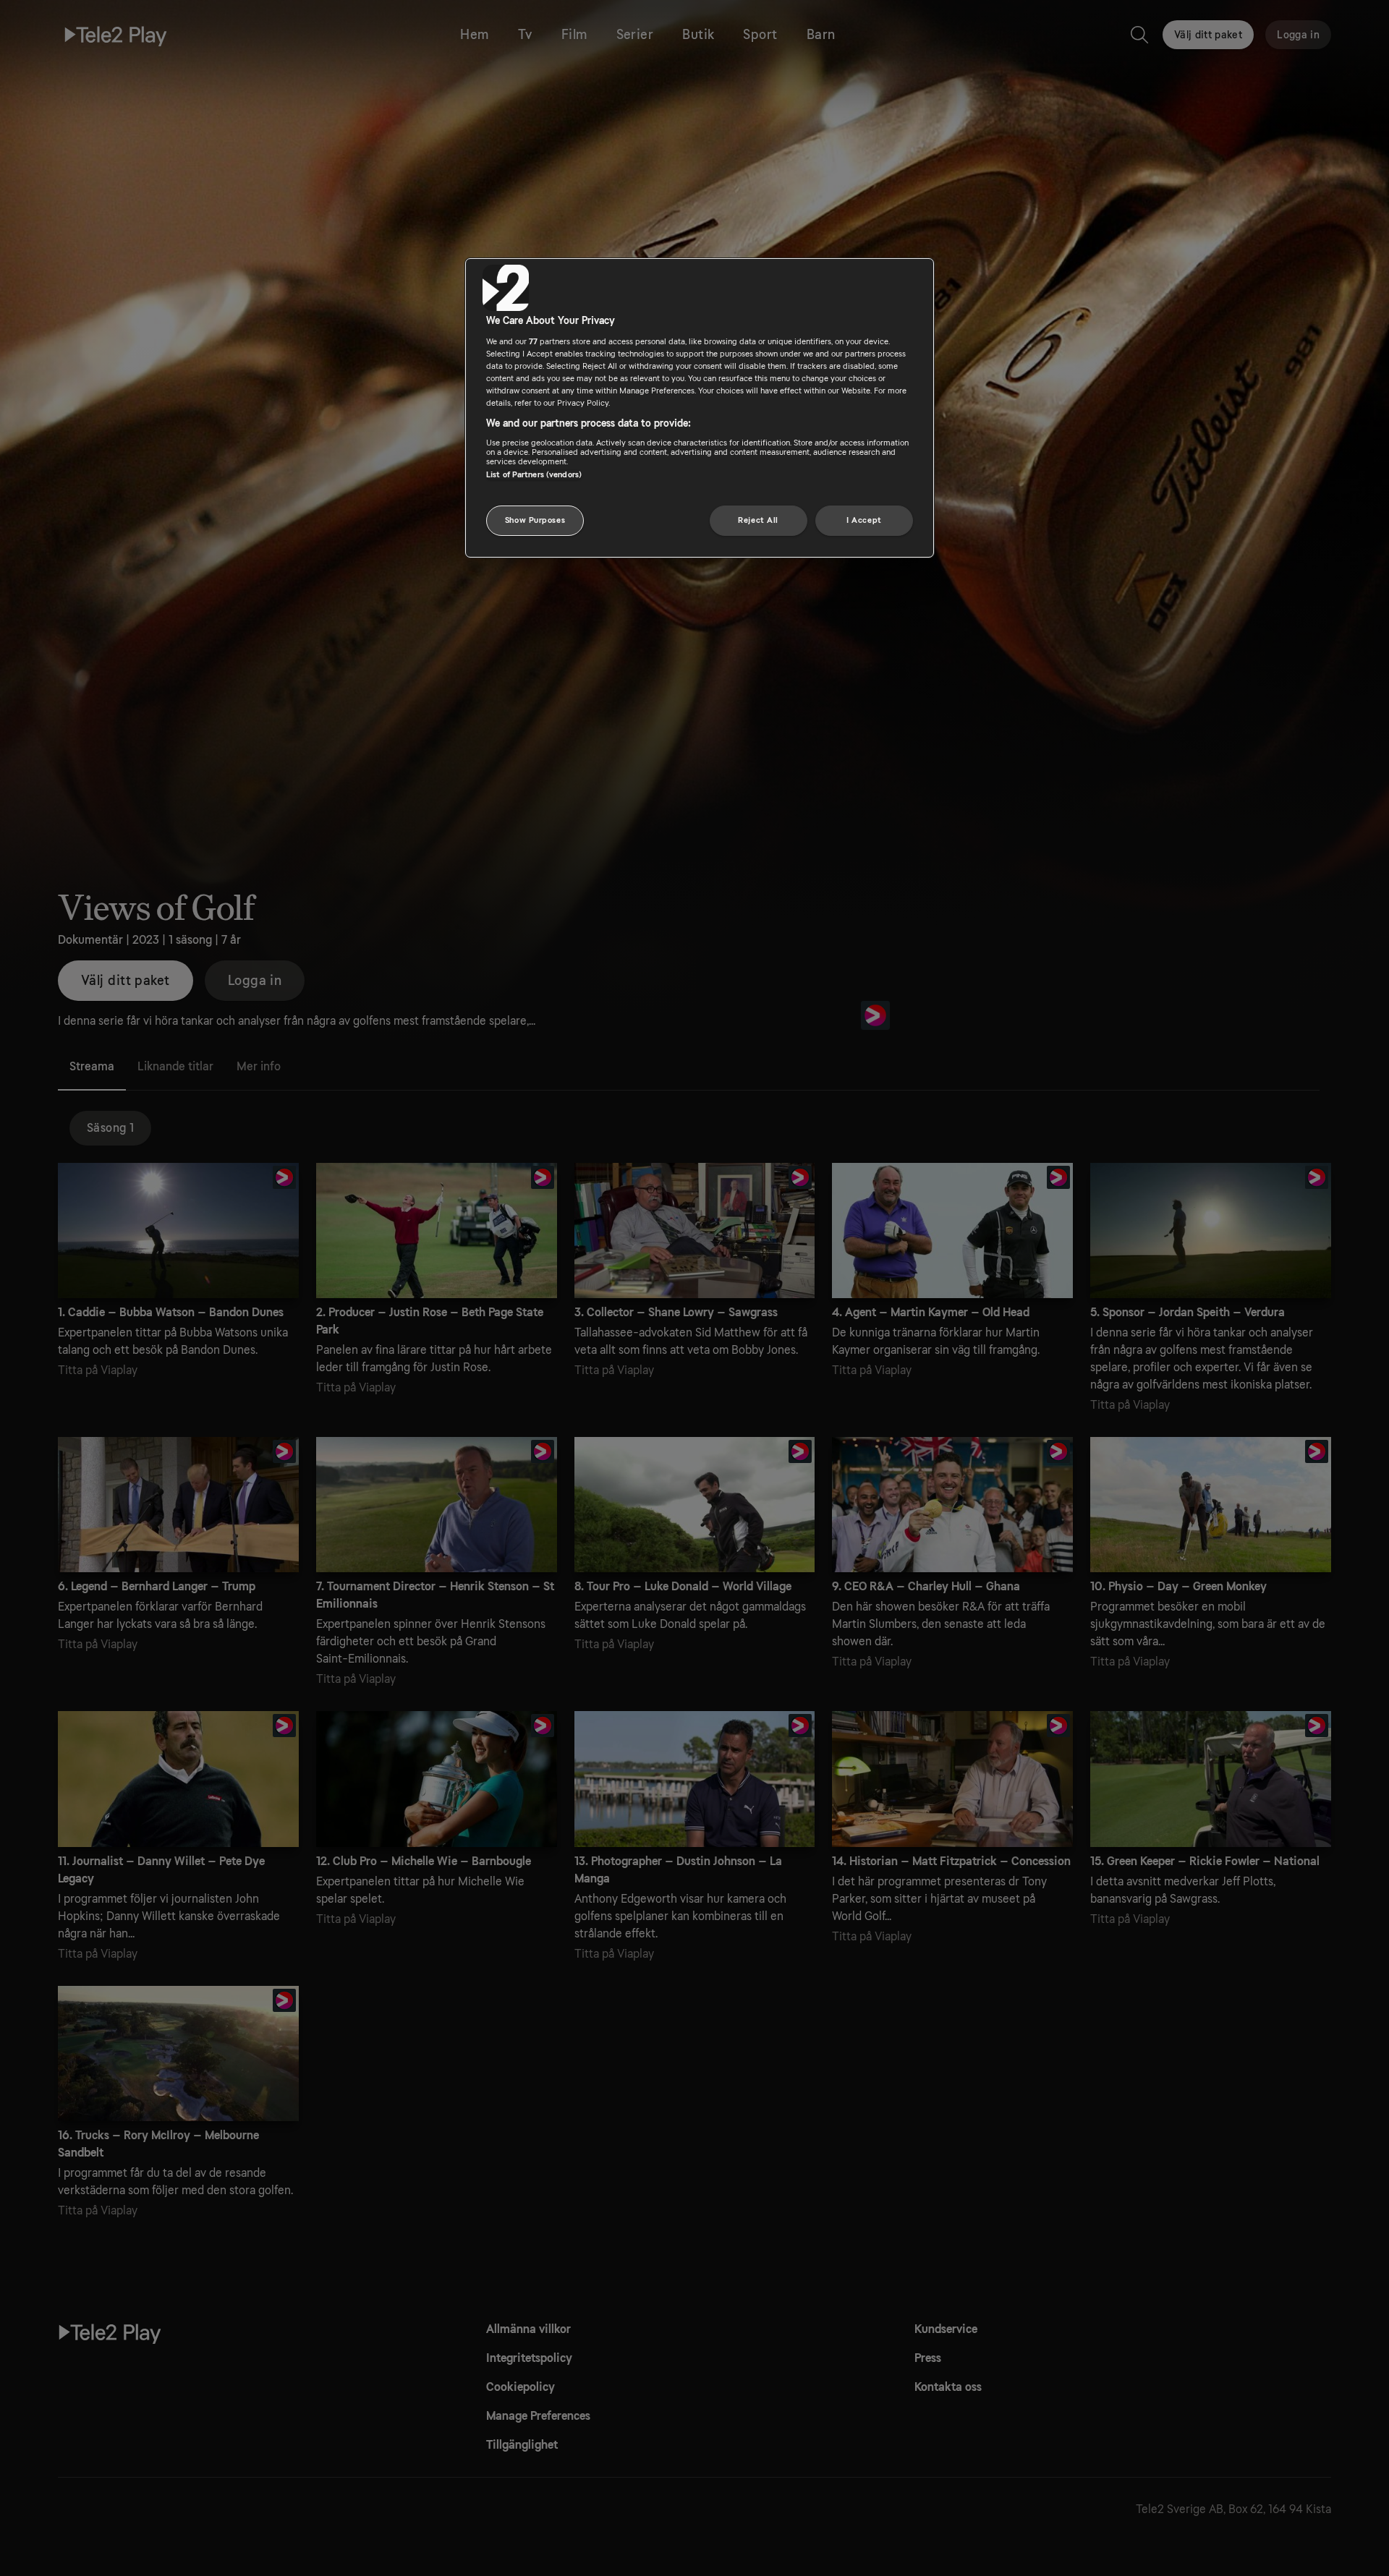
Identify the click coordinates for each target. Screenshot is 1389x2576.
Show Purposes (535, 520)
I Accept (864, 520)
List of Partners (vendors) (534, 475)
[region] (700, 408)
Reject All (758, 520)
